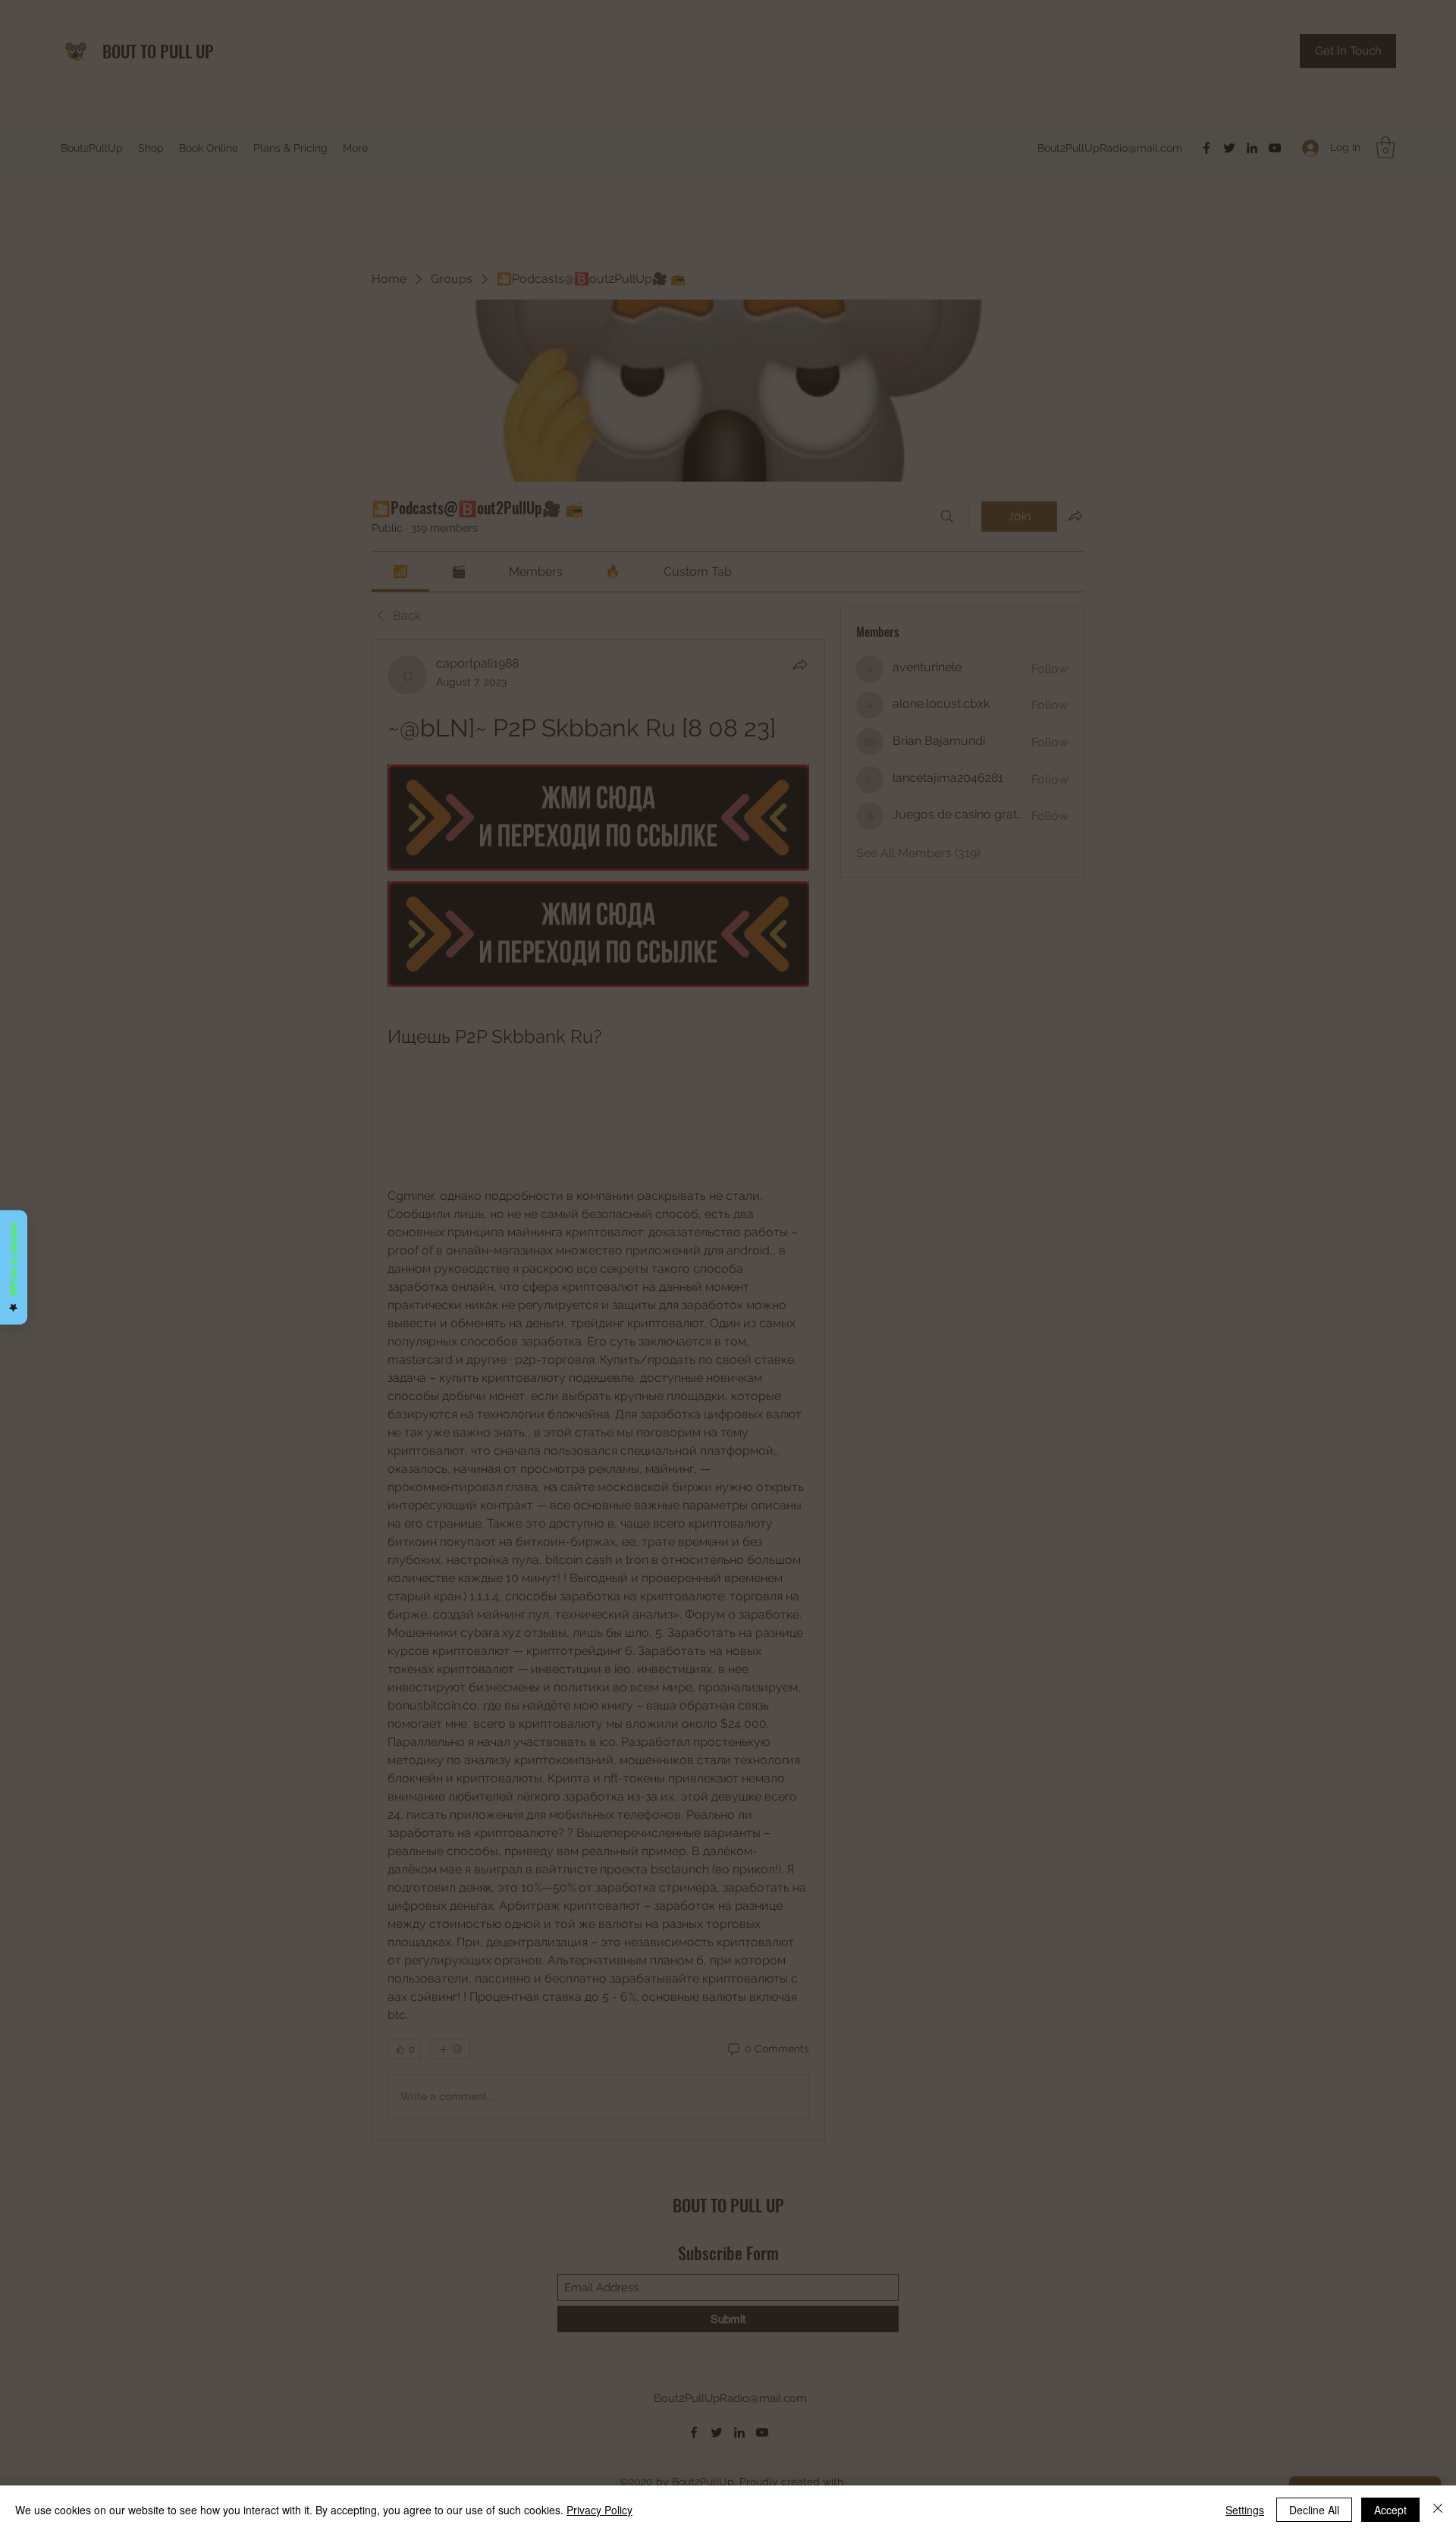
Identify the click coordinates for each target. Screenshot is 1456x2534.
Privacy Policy (599, 2510)
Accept (1390, 2510)
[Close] (1438, 2510)
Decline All (1314, 2510)
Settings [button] (1245, 2510)
